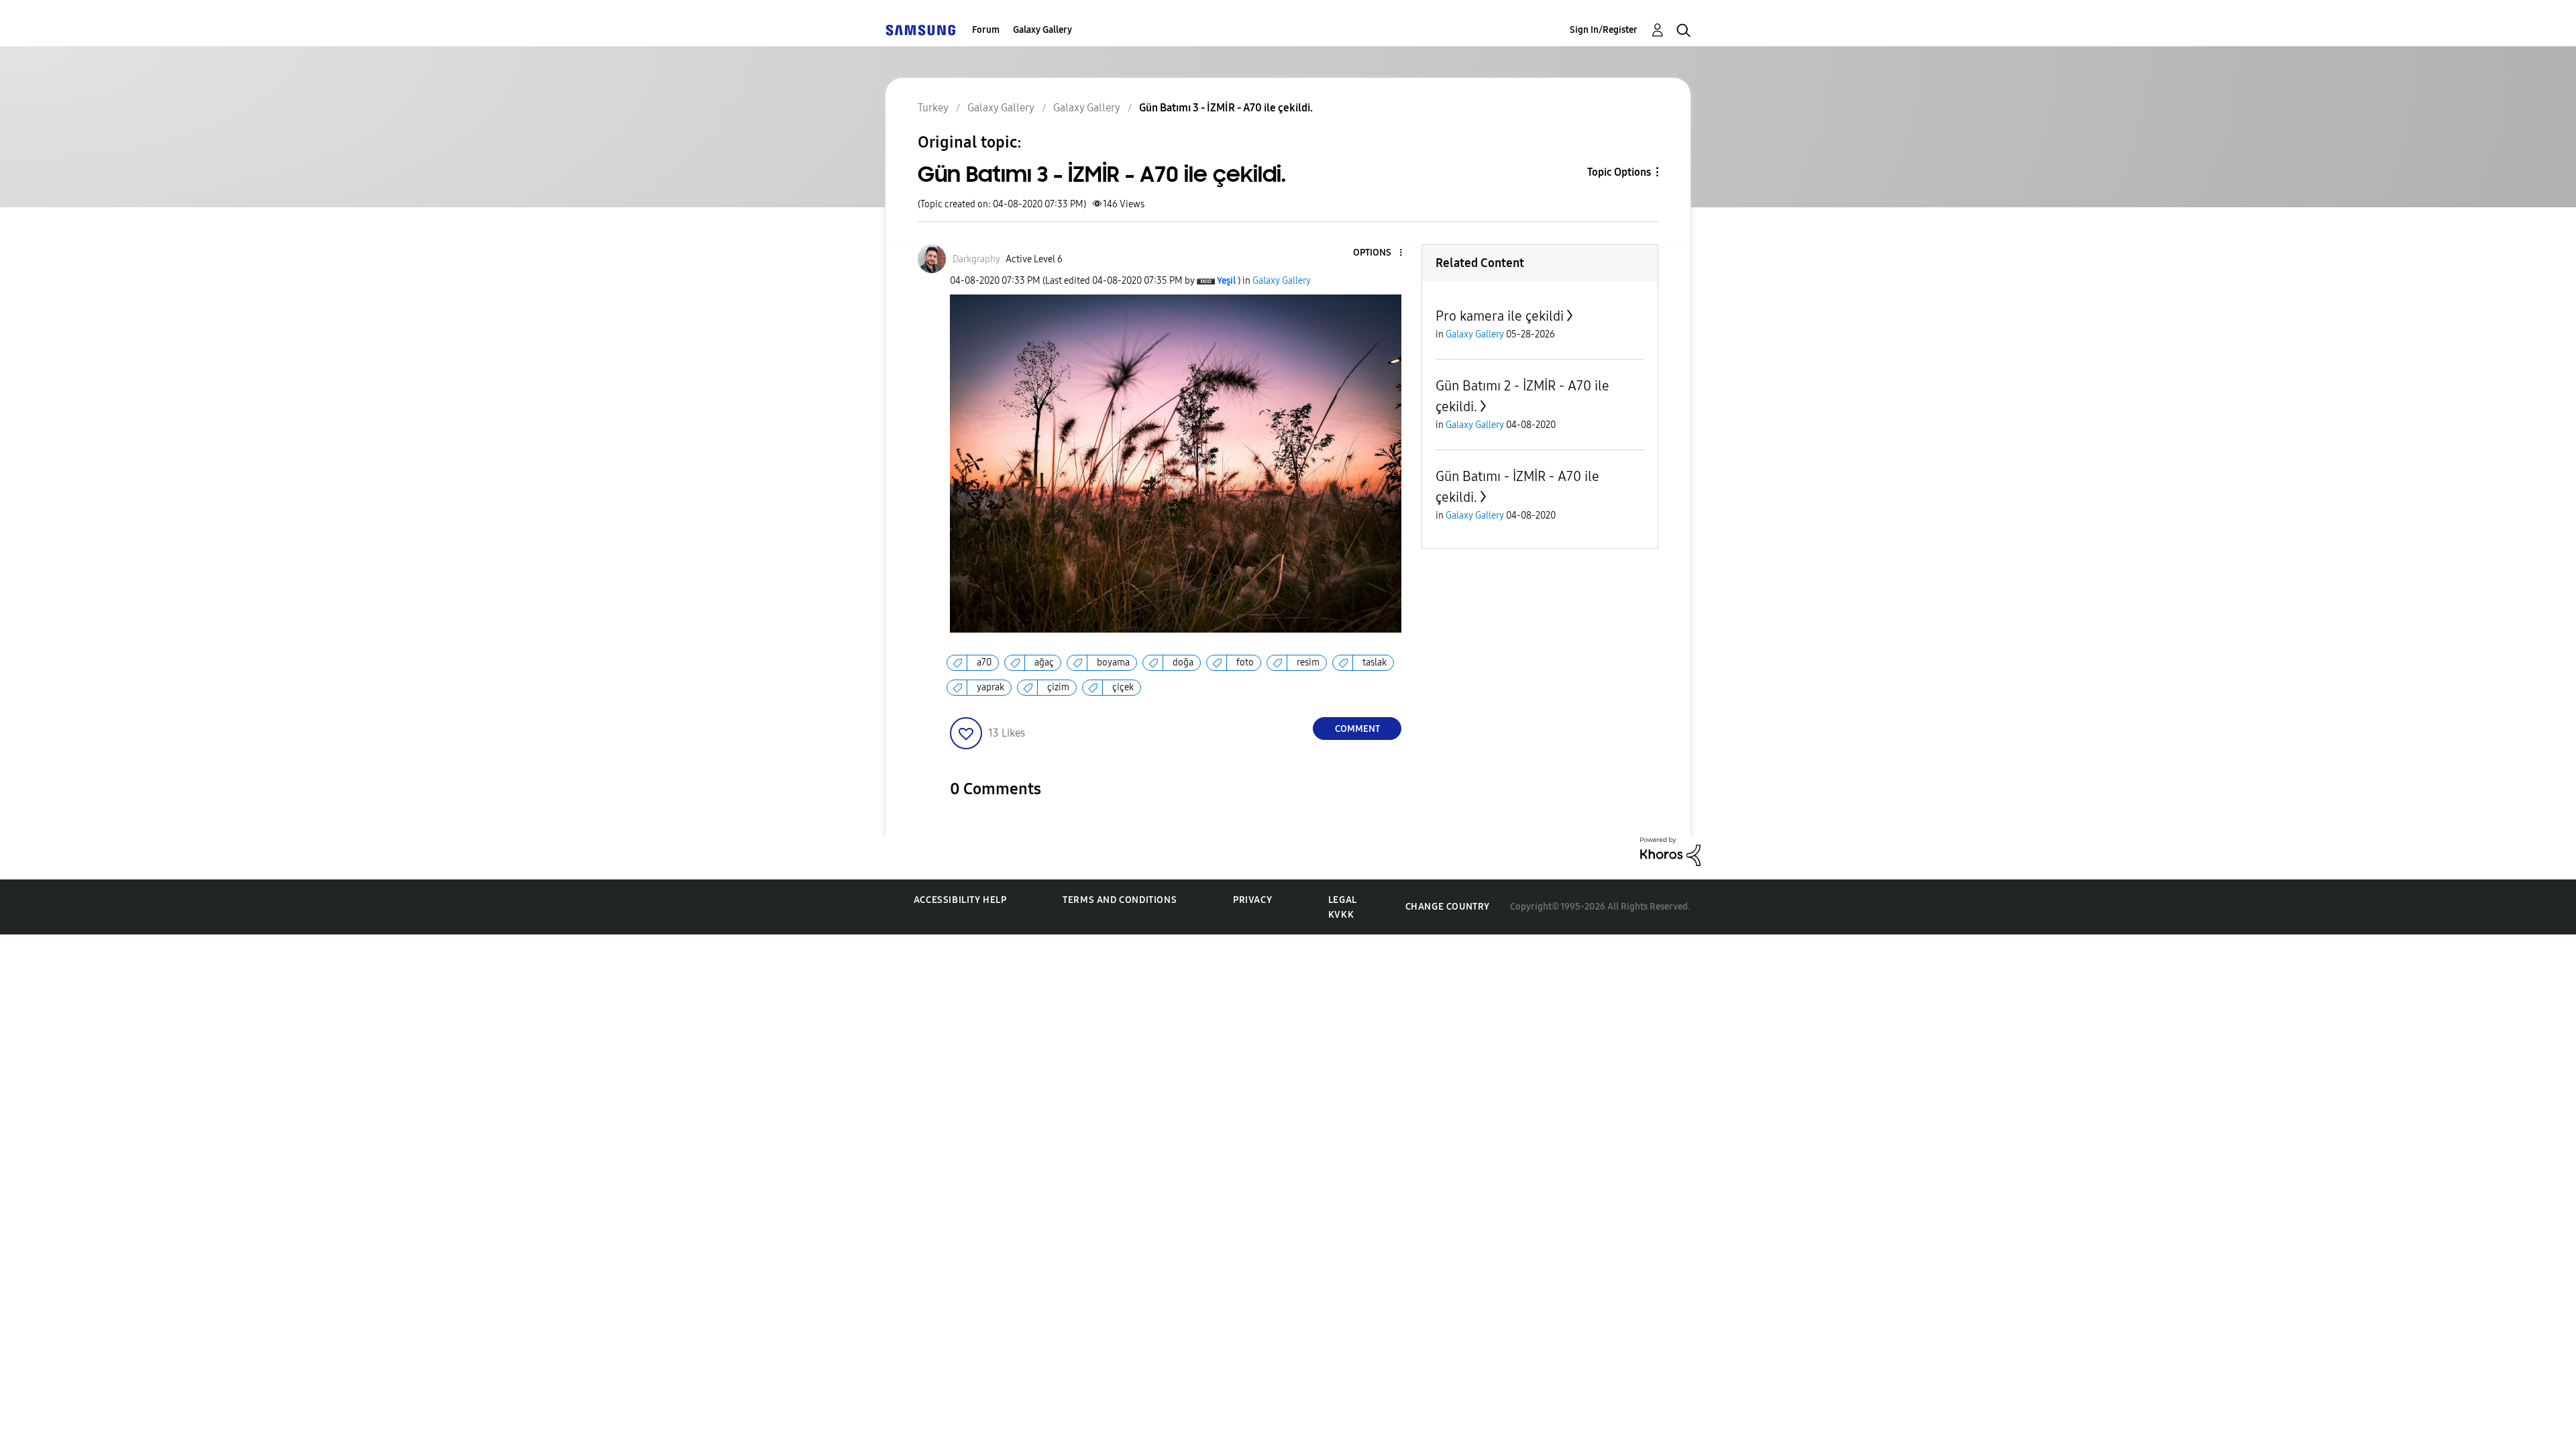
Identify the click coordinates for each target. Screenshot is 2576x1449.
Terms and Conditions (1120, 900)
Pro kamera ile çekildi (1500, 316)
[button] (1379, 253)
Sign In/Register (1604, 30)
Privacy (1252, 900)
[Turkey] (920, 30)
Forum (986, 30)
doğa (1183, 662)
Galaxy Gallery (1042, 30)
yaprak (990, 687)
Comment (1357, 729)
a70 (984, 662)
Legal (1343, 900)
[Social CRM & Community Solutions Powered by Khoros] (1670, 851)
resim (1308, 662)
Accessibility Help (960, 900)
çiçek (1123, 687)
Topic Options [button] (1619, 172)
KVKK (1341, 915)
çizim (1058, 687)
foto (1245, 662)
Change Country (1448, 907)
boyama (1113, 662)
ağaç (1044, 662)
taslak (1375, 662)
